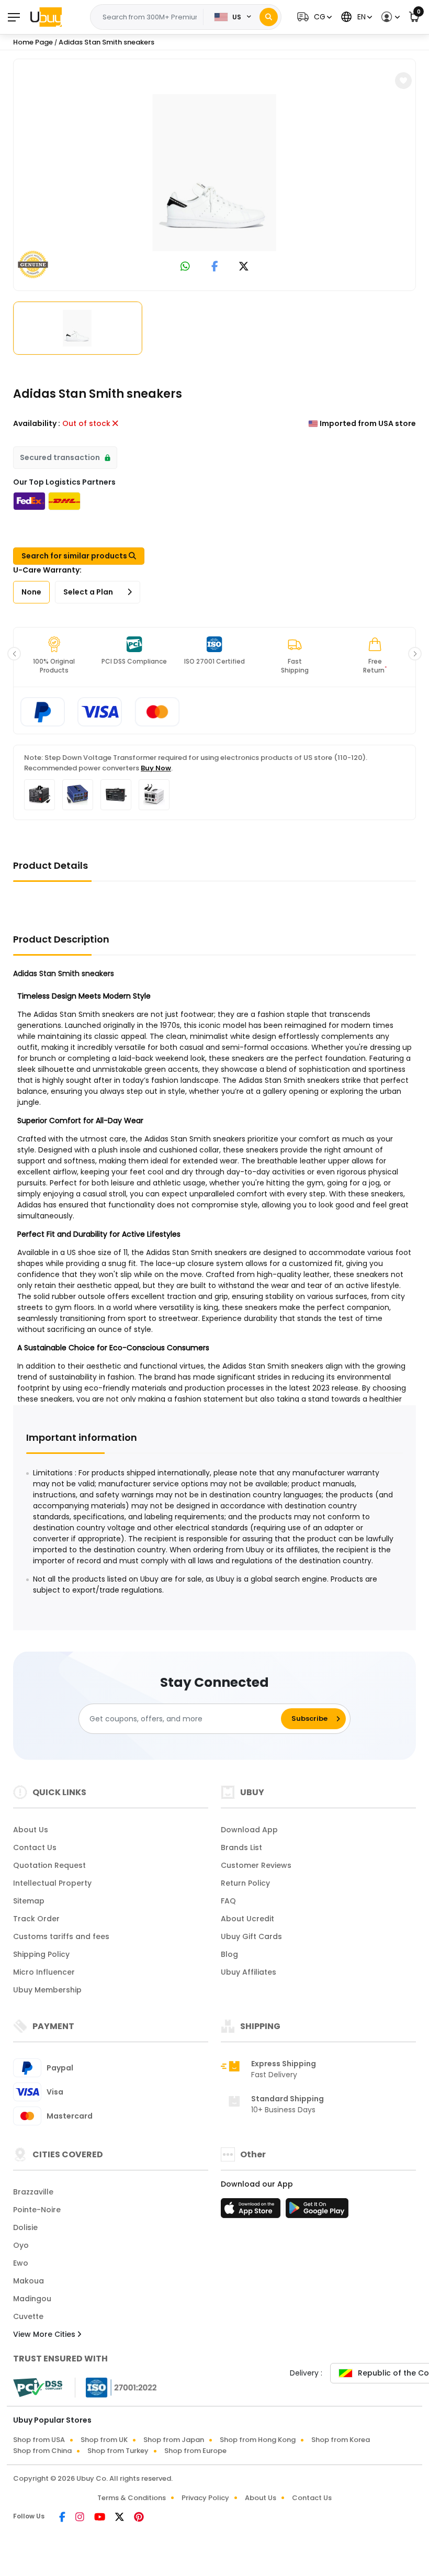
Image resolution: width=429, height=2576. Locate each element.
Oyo (21, 2245)
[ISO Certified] (116, 2387)
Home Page (33, 42)
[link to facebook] (215, 267)
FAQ (228, 1901)
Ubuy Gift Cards (251, 1936)
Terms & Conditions (132, 2498)
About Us (31, 1830)
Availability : (37, 423)
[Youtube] (100, 2518)
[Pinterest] (139, 2518)
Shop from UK (104, 2440)
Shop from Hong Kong (258, 2440)
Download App (249, 1830)
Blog (229, 1954)
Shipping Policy (41, 1954)
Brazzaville (33, 2192)
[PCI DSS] (38, 2388)
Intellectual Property (52, 1883)
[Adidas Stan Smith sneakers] (214, 173)
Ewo (21, 2263)
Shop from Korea (341, 2440)
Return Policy (245, 1883)
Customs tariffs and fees (61, 1936)
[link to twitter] (244, 267)
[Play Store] (317, 2211)
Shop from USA (39, 2440)
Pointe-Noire (37, 2210)
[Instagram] (81, 2518)
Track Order (36, 1919)
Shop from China (42, 2451)
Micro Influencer (44, 1972)
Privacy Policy (205, 2498)
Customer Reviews (256, 1865)
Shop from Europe (195, 2451)
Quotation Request (49, 1865)
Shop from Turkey (118, 2451)
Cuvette (28, 2316)
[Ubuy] (46, 17)
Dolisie (25, 2227)
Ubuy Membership (47, 1990)
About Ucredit (247, 1919)
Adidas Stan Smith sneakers (106, 42)
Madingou (32, 2299)
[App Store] (252, 2211)
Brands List (241, 1847)
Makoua (29, 2281)
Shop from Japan (174, 2440)
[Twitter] (120, 2518)
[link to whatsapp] (185, 267)
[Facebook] (63, 2518)
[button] (313, 17)
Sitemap (29, 1901)
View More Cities (45, 2334)
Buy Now (156, 768)
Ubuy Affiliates (249, 1972)
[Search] (269, 17)
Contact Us (35, 1847)
